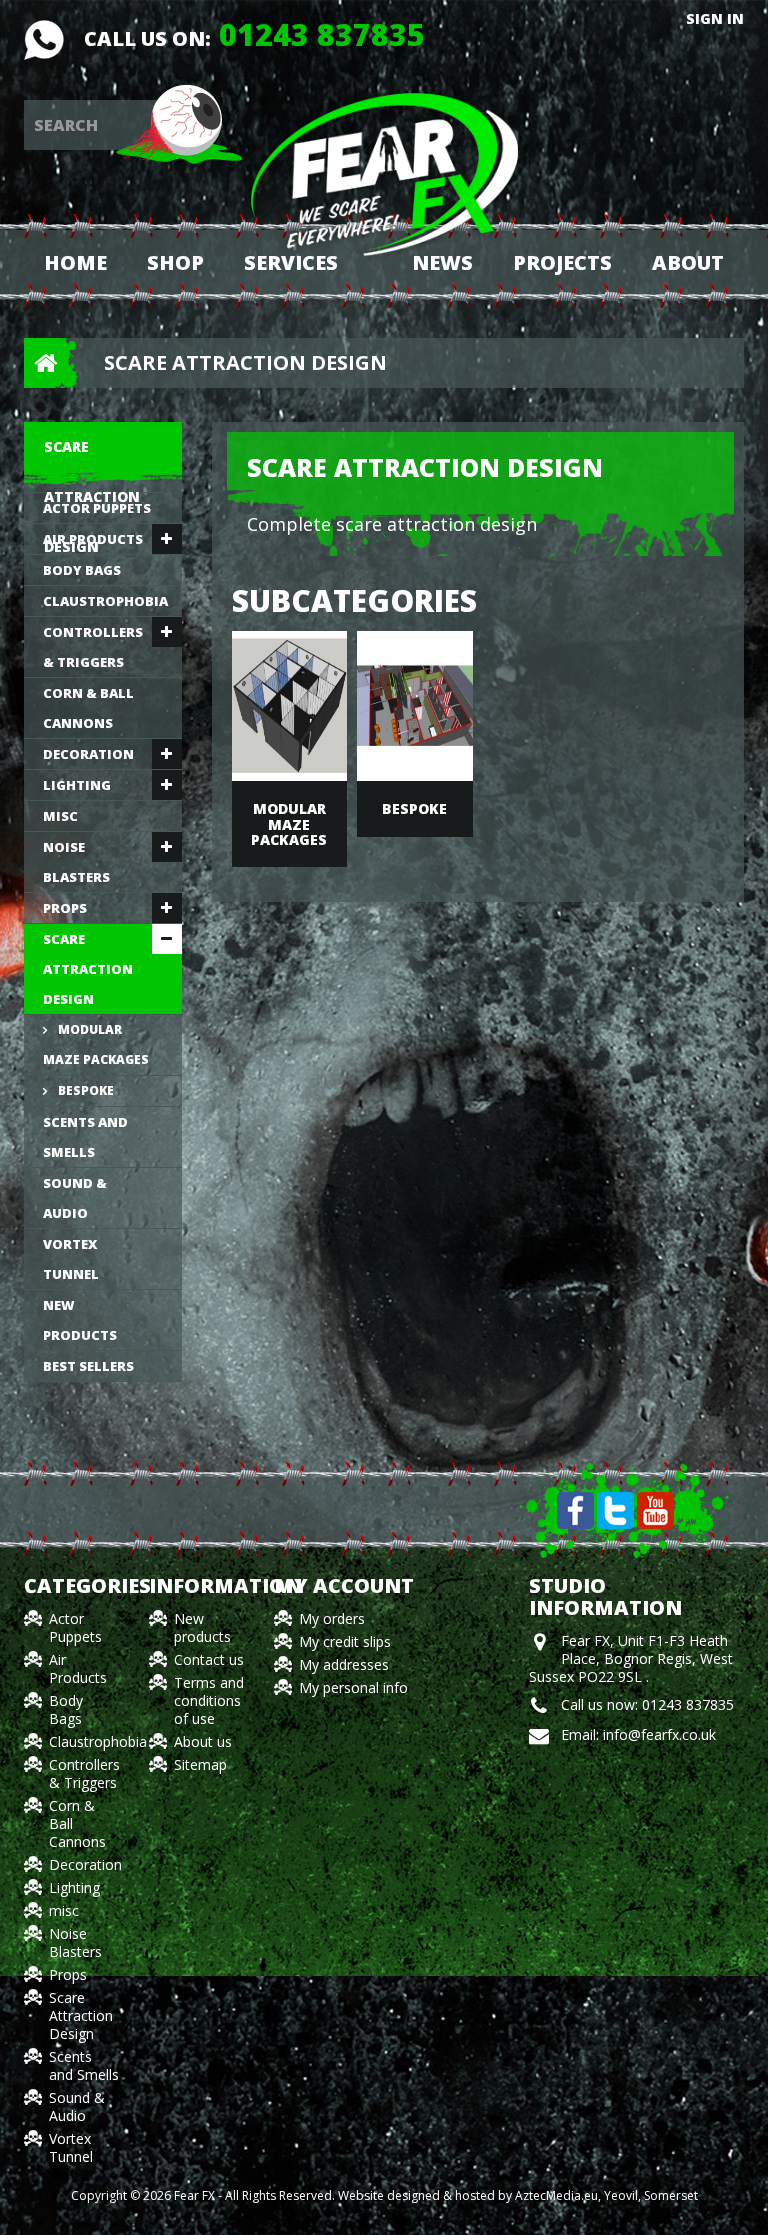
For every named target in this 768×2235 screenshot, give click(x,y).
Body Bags (82, 570)
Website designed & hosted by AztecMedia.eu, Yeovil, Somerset (518, 2195)
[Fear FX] (384, 173)
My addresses (344, 1664)
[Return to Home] (39, 363)
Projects (562, 262)
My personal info (353, 1687)
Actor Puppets (97, 508)
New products (80, 1320)
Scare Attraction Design (88, 969)
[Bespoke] (415, 706)
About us (203, 1741)
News (442, 262)
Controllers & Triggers (93, 647)
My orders (332, 1618)
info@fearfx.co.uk (659, 1734)
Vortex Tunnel (71, 1259)
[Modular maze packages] (290, 706)
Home (75, 262)
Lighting (77, 785)
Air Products (93, 539)
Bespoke (84, 1090)
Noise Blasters (76, 862)
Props (65, 908)
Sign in (715, 19)
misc (60, 816)
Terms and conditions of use (209, 1700)
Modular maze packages (96, 1044)
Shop (175, 262)
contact (44, 40)
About (688, 262)
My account (344, 1585)
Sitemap (200, 1764)
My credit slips (345, 1641)
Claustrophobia (105, 601)
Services (291, 262)
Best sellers (88, 1366)
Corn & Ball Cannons (88, 708)
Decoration (88, 754)
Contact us (209, 1659)
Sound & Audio (75, 1198)
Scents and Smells (85, 1137)
